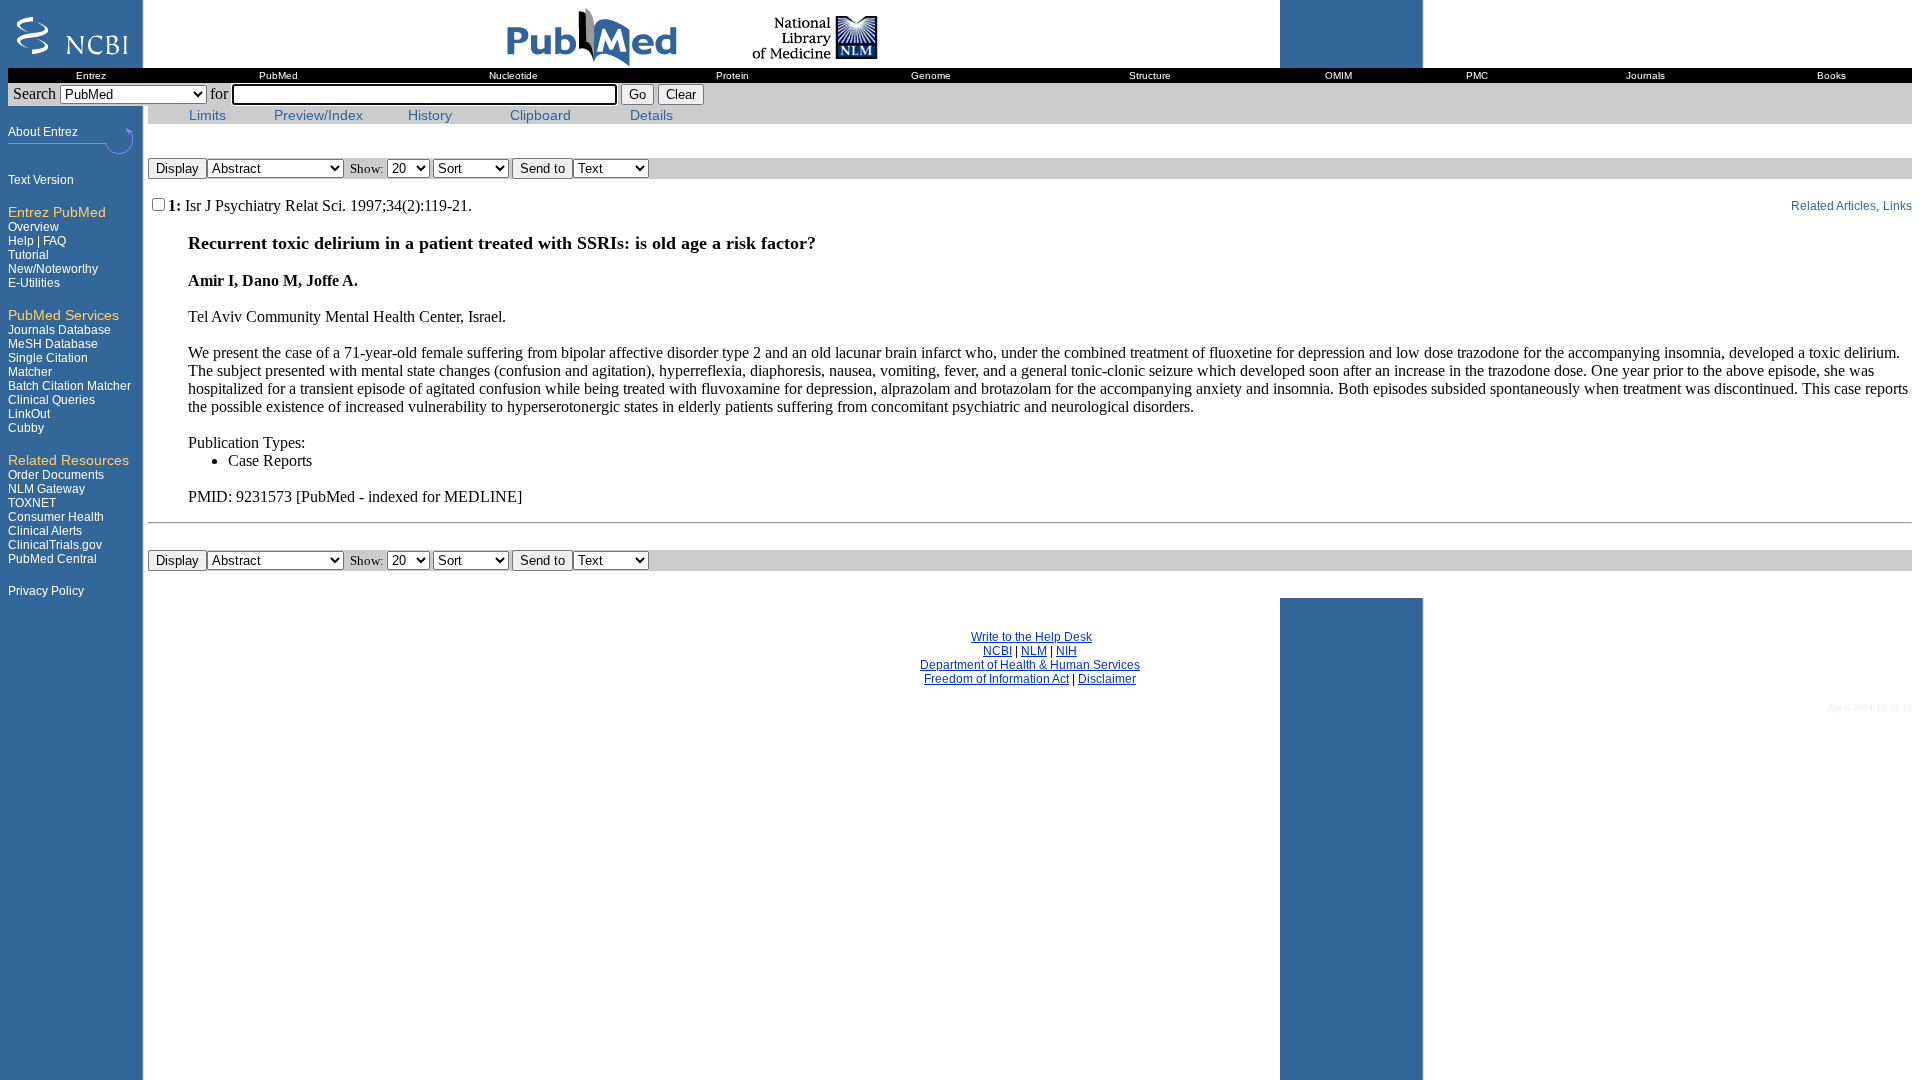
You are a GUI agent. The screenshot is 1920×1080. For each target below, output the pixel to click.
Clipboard (540, 115)
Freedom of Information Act (996, 679)
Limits (207, 115)
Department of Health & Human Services (1030, 665)
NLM (1034, 651)
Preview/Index (318, 115)
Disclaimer (1107, 679)
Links (1897, 206)
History (430, 115)
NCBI (997, 651)
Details (651, 115)
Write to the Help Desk (1031, 637)
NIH (1066, 651)
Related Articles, (1835, 206)
